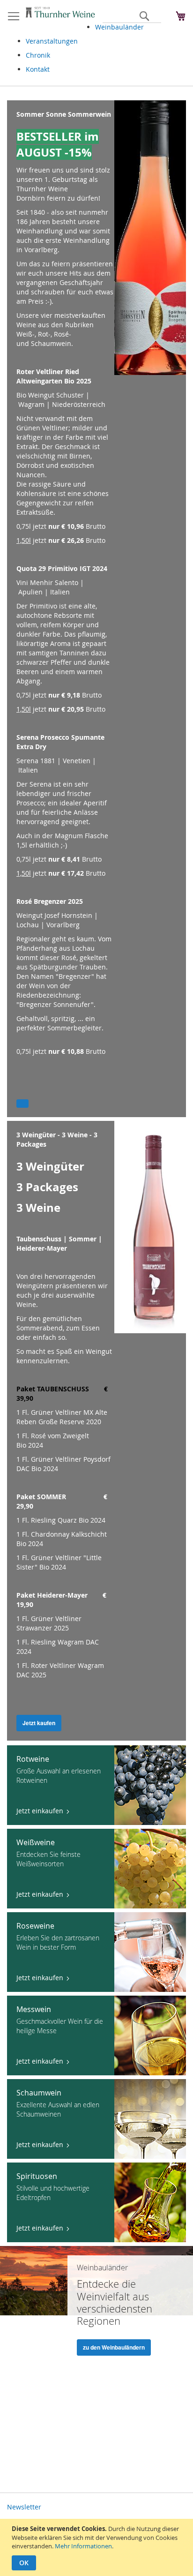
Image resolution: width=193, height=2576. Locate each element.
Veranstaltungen (52, 41)
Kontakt (38, 69)
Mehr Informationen (83, 2546)
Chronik (38, 55)
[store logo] (60, 13)
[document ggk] (98, 2547)
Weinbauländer (119, 27)
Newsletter (24, 2507)
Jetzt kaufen (39, 1723)
